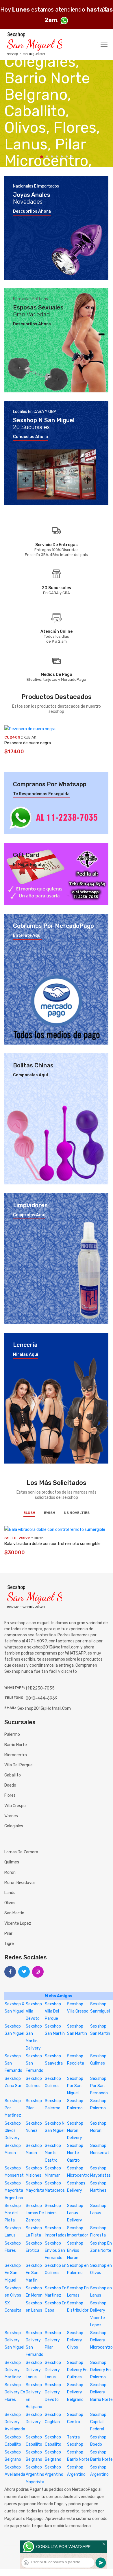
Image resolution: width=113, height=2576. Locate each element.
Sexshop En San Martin (34, 2273)
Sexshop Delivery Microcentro (101, 2340)
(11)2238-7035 (40, 1688)
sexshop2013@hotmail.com (44, 1708)
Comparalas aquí (30, 1075)
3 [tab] (52, 156)
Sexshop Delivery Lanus (34, 2370)
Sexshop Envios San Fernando (55, 2250)
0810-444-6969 (42, 1698)
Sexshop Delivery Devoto (53, 2392)
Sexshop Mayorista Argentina (14, 2190)
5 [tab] (62, 156)
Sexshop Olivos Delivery (13, 2131)
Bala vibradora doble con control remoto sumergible (52, 1544)
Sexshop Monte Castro (53, 2153)
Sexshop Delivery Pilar (53, 2340)
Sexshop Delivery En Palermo (100, 2370)
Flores (10, 1795)
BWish (50, 1513)
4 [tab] (57, 156)
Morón (10, 1873)
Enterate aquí (27, 936)
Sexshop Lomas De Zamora (35, 2213)
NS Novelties (77, 1513)
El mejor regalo (28, 865)
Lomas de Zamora (21, 1852)
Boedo (10, 1785)
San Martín (14, 1913)
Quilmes (12, 1862)
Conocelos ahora (30, 437)
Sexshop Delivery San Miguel (14, 2340)
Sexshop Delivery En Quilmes (77, 2370)
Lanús (10, 1893)
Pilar (8, 1934)
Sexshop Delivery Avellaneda (15, 2422)
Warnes (11, 1816)
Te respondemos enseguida (41, 794)
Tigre (9, 1944)
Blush (29, 1513)
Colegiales (14, 1826)
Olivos (10, 1903)
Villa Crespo (15, 1806)
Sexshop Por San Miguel (75, 2086)
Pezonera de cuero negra (28, 743)
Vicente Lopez (18, 1923)
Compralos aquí (29, 1215)
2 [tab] (47, 156)
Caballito (13, 1775)
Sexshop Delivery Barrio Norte (101, 2392)
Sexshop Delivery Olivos (75, 2340)
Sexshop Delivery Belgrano (75, 2392)
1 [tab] (42, 157)
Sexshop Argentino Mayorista (35, 2474)
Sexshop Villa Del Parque (53, 2011)
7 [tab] (72, 156)
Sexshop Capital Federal (98, 2422)
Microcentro (16, 1755)
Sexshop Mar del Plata (13, 2213)
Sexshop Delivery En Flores (15, 2392)
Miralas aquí (26, 1355)
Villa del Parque (18, 1765)
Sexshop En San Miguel (13, 2273)
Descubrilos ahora (32, 212)
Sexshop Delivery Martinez (13, 2370)
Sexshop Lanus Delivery (75, 2213)
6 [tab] (67, 156)
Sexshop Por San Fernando (99, 2086)
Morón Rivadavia (20, 1883)
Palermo (12, 1734)
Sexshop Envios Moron (75, 2250)
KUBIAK (30, 737)
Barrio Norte (16, 1745)
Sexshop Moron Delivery (75, 2131)
